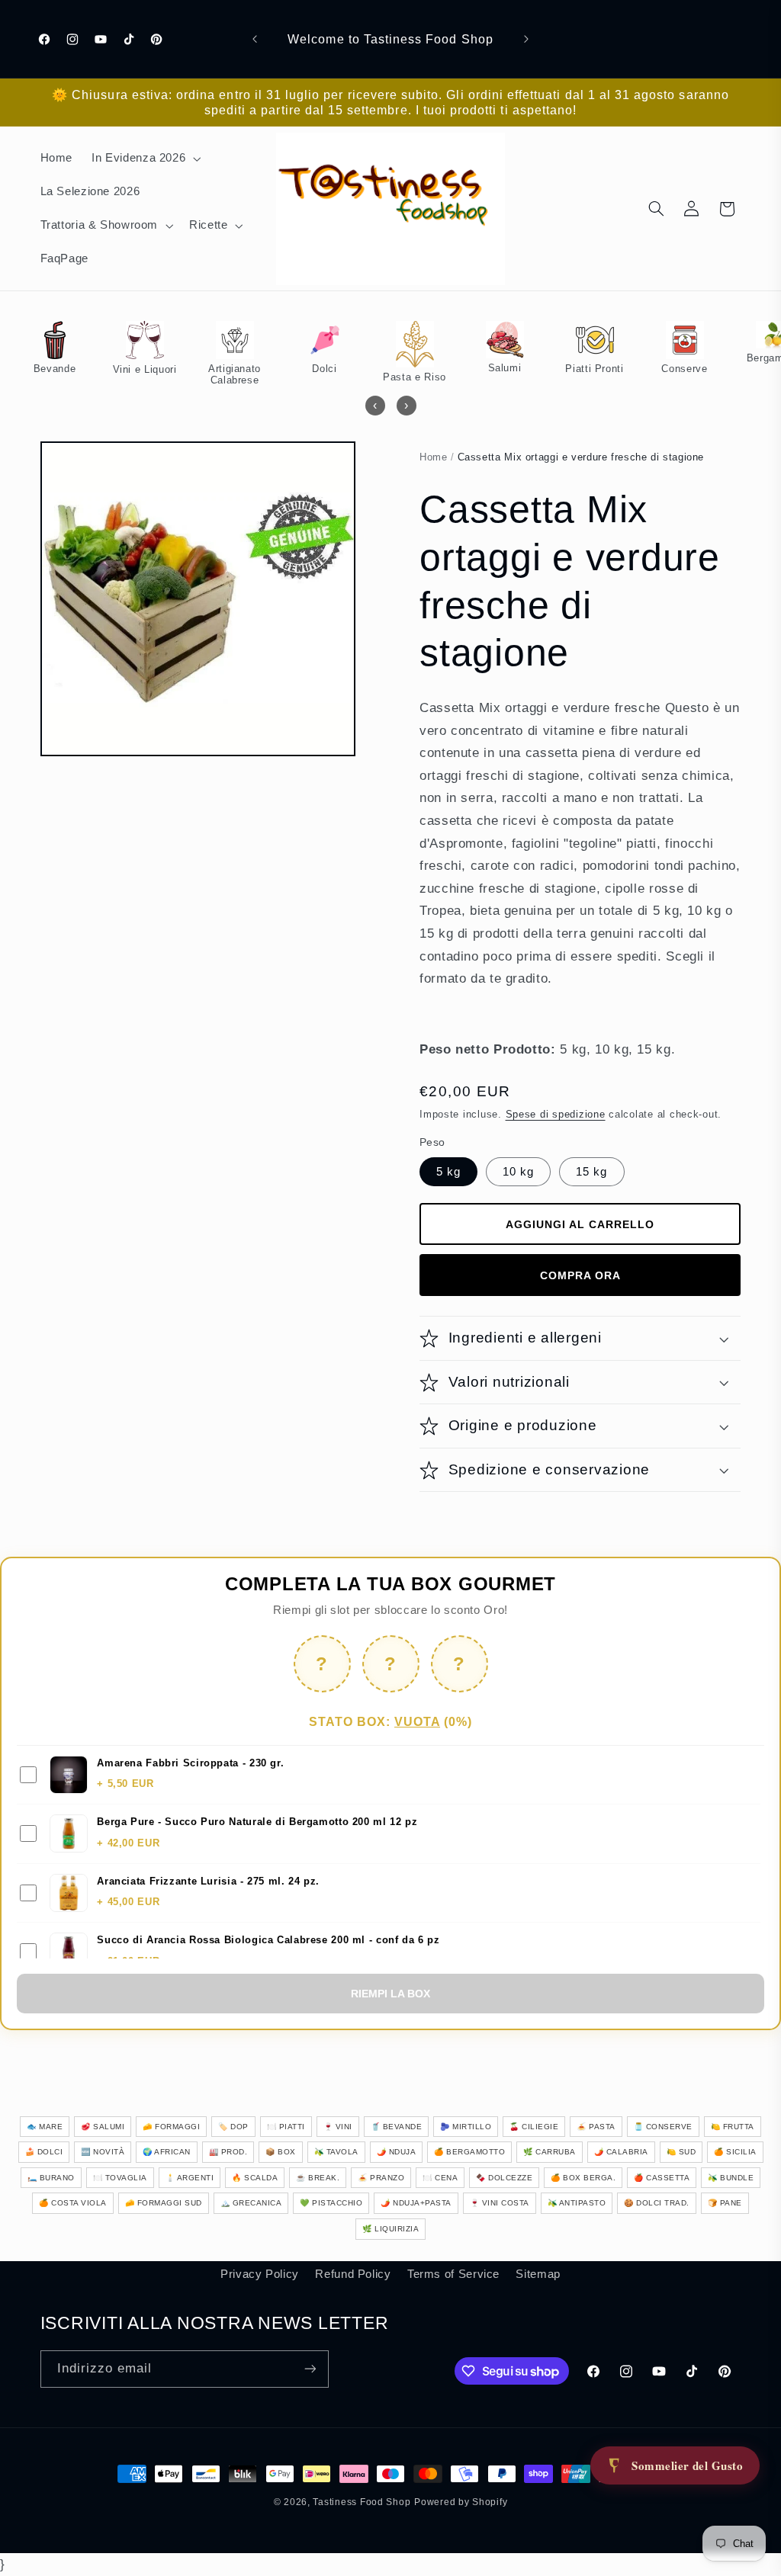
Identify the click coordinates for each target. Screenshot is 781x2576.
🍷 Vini (338, 2127)
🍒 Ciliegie (534, 2127)
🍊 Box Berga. (583, 2178)
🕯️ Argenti (190, 2178)
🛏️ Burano (51, 2178)
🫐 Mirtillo (466, 2127)
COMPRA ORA (580, 1275)
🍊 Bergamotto (469, 2152)
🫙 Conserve (663, 2127)
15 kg (591, 1172)
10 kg (518, 1172)
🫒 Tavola (336, 2152)
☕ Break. (318, 2178)
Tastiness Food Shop (362, 2502)
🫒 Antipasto (577, 2203)
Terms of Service (453, 2274)
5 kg (448, 1172)
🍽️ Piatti (286, 2127)
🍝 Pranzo (381, 2178)
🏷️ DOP (233, 2127)
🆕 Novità (103, 2152)
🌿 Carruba (550, 2152)
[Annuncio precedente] (255, 39)
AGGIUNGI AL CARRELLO (580, 1224)
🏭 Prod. (228, 2152)
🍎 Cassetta (662, 2178)
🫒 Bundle (731, 2178)
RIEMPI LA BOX (390, 1994)
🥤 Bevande (397, 2127)
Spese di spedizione (556, 1115)
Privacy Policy (260, 2274)
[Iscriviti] (310, 2369)
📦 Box (281, 2152)
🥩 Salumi (103, 2127)
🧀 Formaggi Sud (164, 2203)
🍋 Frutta (733, 2127)
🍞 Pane (725, 2203)
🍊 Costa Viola (73, 2203)
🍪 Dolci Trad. (657, 2203)
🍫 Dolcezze (504, 2178)
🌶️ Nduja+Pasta (416, 2203)
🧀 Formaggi (171, 2127)
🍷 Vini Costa (500, 2203)
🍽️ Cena (440, 2178)
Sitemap (538, 2274)
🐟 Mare (45, 2127)
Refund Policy (353, 2274)
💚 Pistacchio (331, 2203)
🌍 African (167, 2152)
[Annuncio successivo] (526, 39)
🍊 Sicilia (735, 2152)
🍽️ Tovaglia (120, 2178)
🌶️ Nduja (397, 2152)
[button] (145, 159)
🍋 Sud (681, 2152)
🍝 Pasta (596, 2127)
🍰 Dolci (44, 2152)
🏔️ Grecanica (251, 2203)
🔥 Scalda (255, 2178)
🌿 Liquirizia (390, 2229)
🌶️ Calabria (621, 2152)
